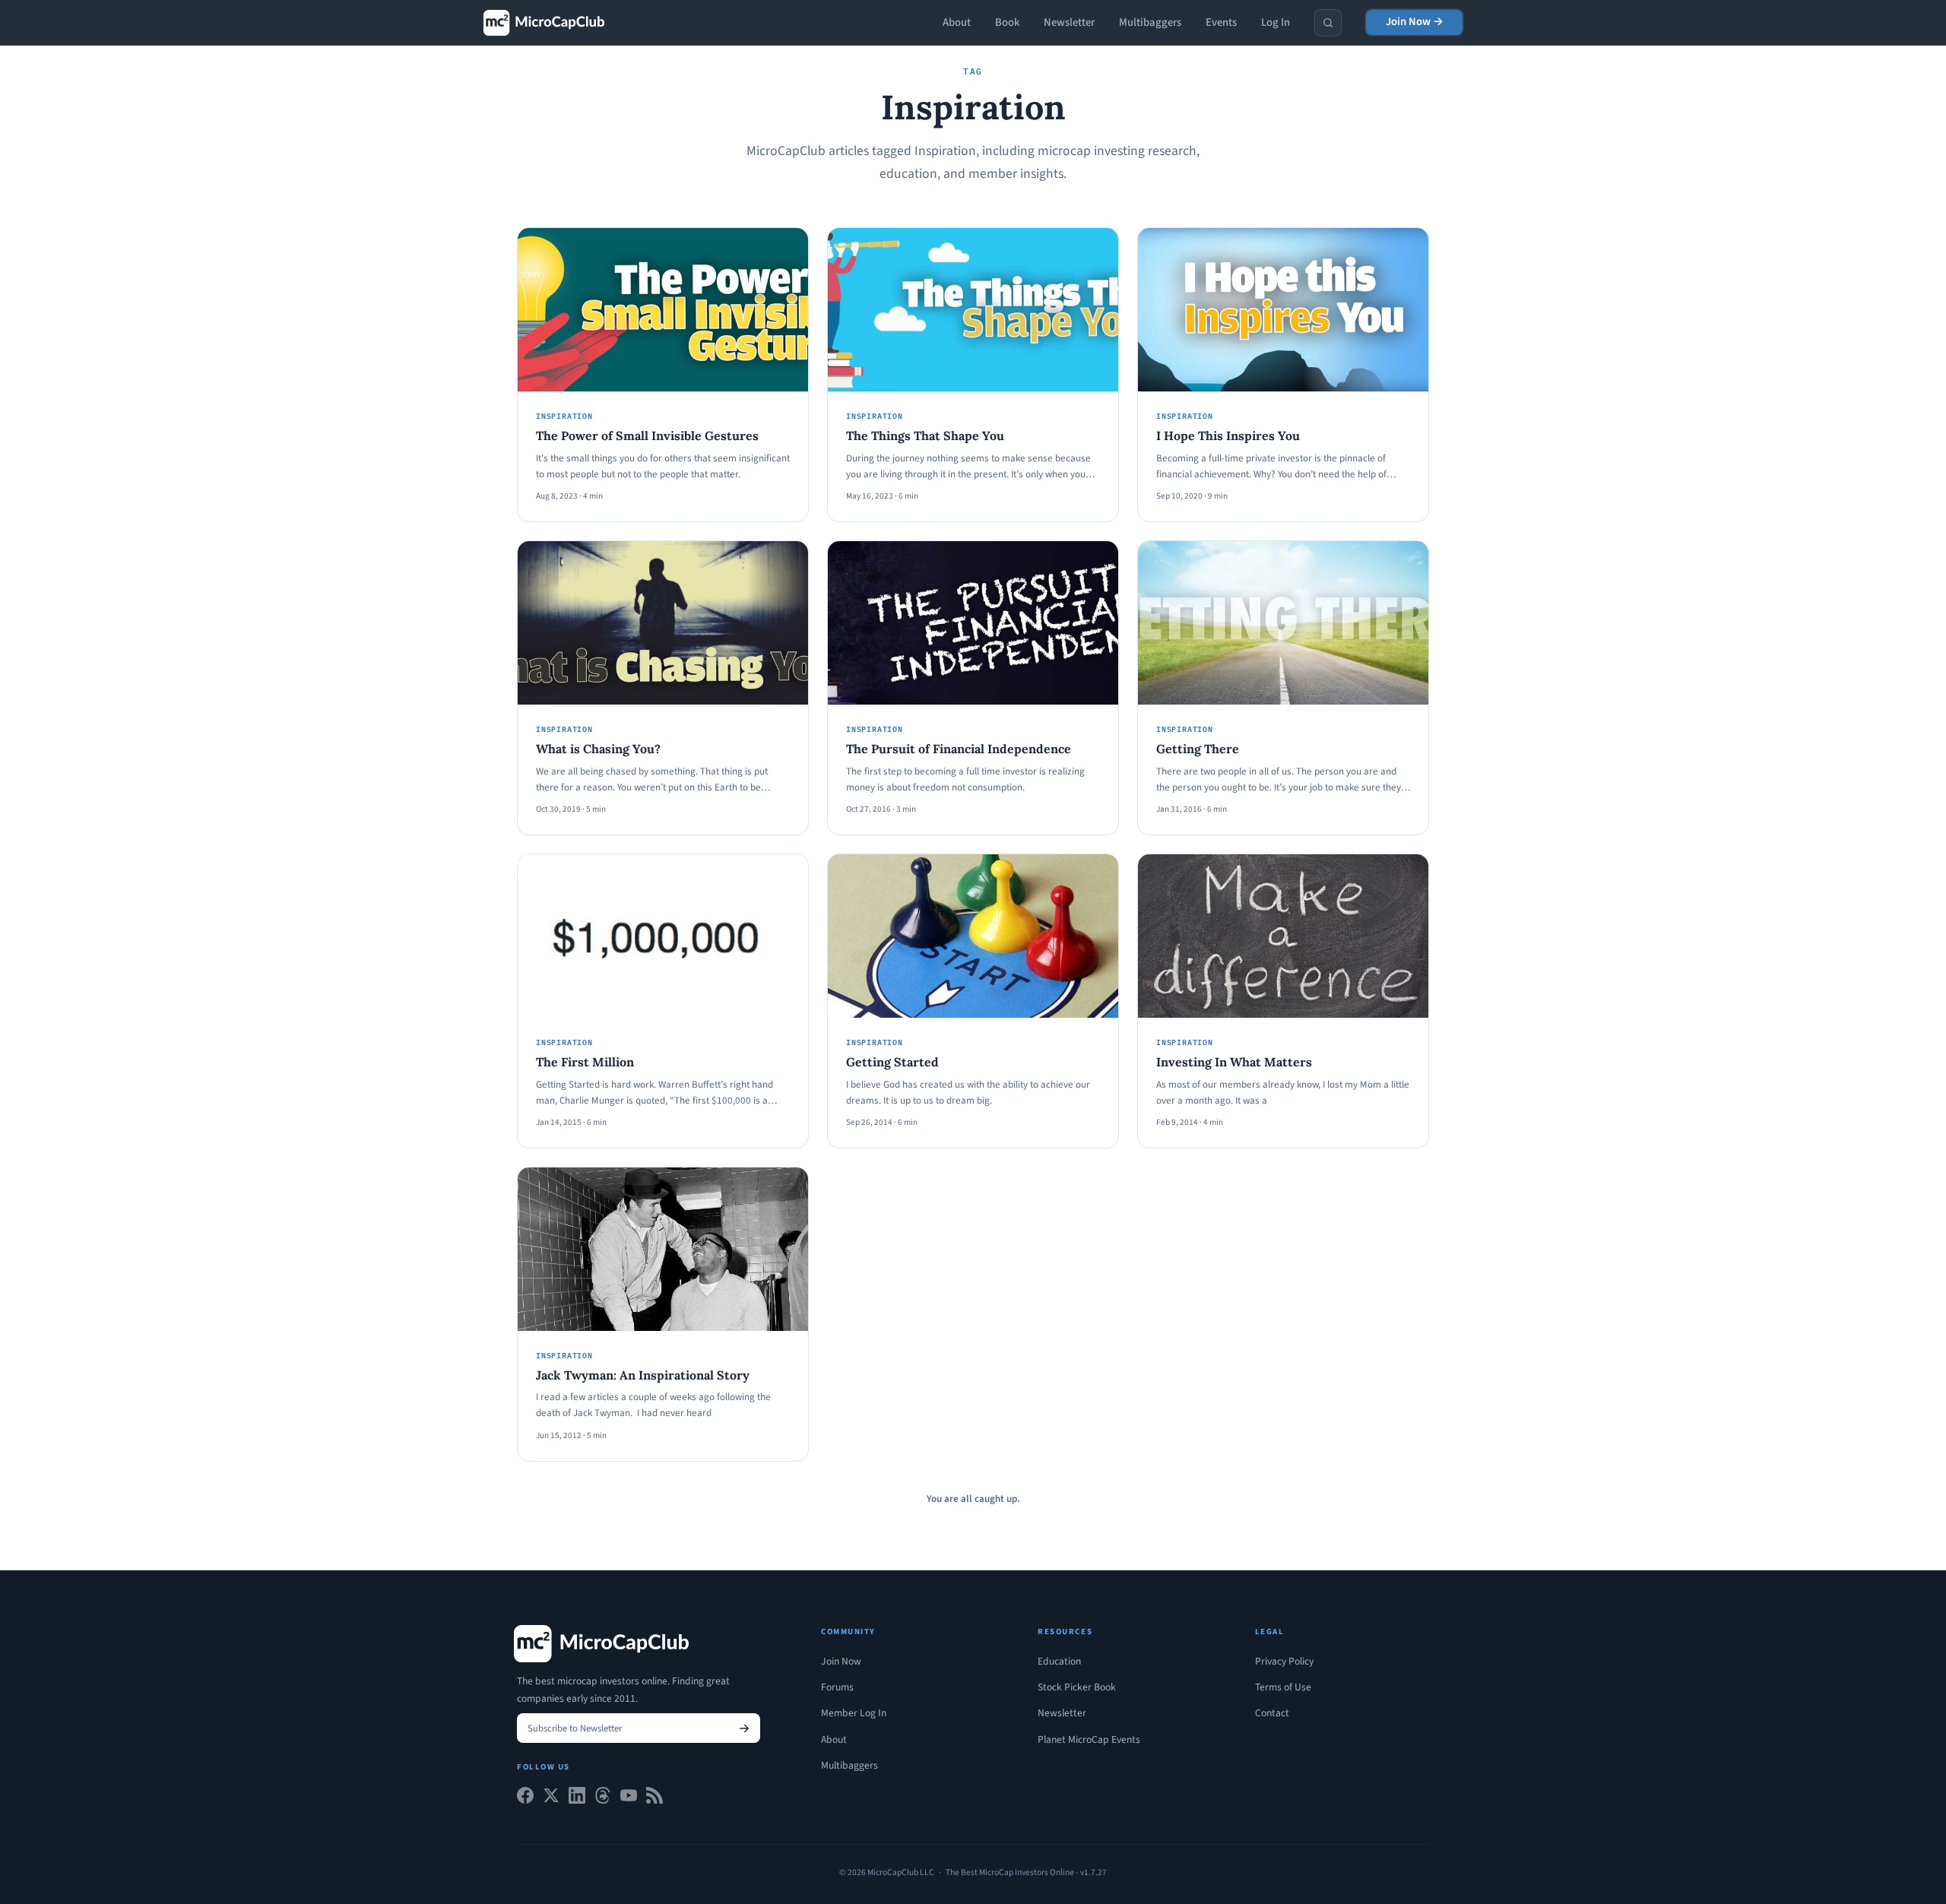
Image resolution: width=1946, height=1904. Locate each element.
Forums (837, 1687)
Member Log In (854, 1713)
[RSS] (654, 1799)
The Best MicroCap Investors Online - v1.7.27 (1026, 1872)
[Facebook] (525, 1799)
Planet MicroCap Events (1089, 1739)
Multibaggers (1150, 22)
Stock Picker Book (1077, 1687)
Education (1059, 1661)
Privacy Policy (1284, 1661)
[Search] (1328, 23)
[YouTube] (629, 1799)
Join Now (841, 1661)
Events (1221, 22)
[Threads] (603, 1799)
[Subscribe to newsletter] (744, 1728)
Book (1007, 22)
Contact (1272, 1713)
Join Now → (1415, 22)
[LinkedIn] (577, 1799)
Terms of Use (1283, 1687)
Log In (1276, 22)
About (957, 22)
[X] (551, 1799)
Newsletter (1069, 22)
